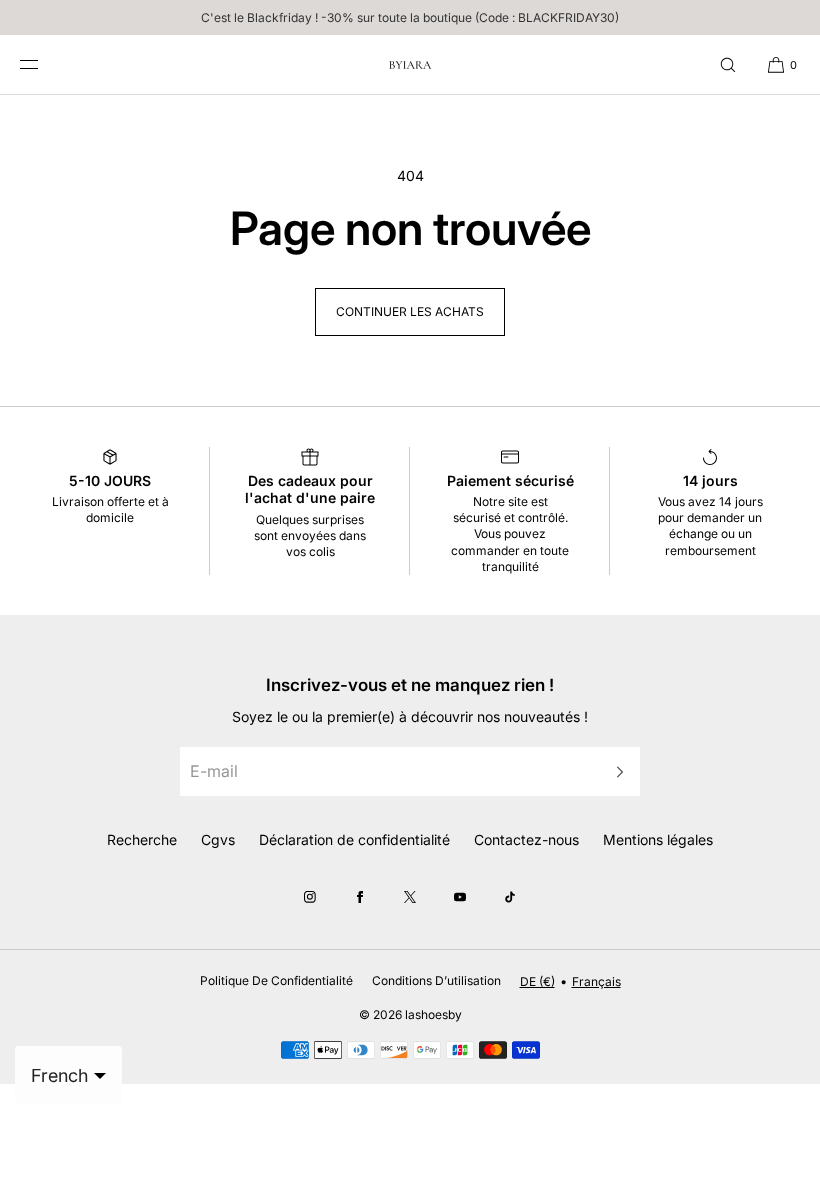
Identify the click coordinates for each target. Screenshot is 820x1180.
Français (596, 981)
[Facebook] (360, 897)
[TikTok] (510, 897)
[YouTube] (460, 897)
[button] (728, 64)
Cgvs (218, 839)
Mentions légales (658, 839)
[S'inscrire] (615, 771)
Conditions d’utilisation (436, 980)
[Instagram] (310, 897)
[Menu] (44, 64)
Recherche (142, 839)
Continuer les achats (410, 311)
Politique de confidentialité (276, 980)
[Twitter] (410, 897)
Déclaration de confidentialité (354, 839)
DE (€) (537, 981)
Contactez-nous (526, 839)
